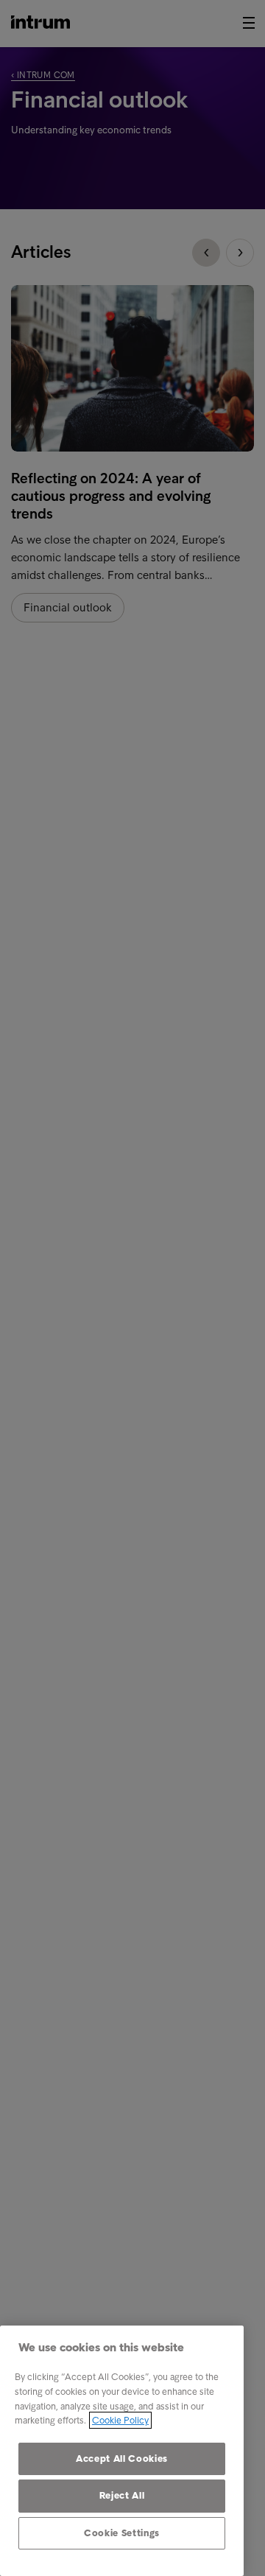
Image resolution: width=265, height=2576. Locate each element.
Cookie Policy (120, 2420)
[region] (122, 2451)
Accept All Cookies (122, 2459)
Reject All (122, 2495)
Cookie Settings (122, 2533)
